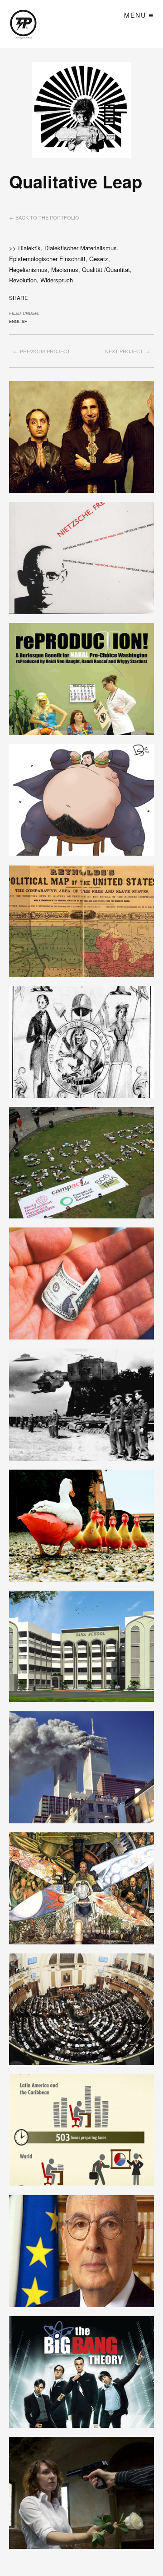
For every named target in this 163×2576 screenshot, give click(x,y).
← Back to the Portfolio (44, 217)
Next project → (127, 351)
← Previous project (42, 351)
